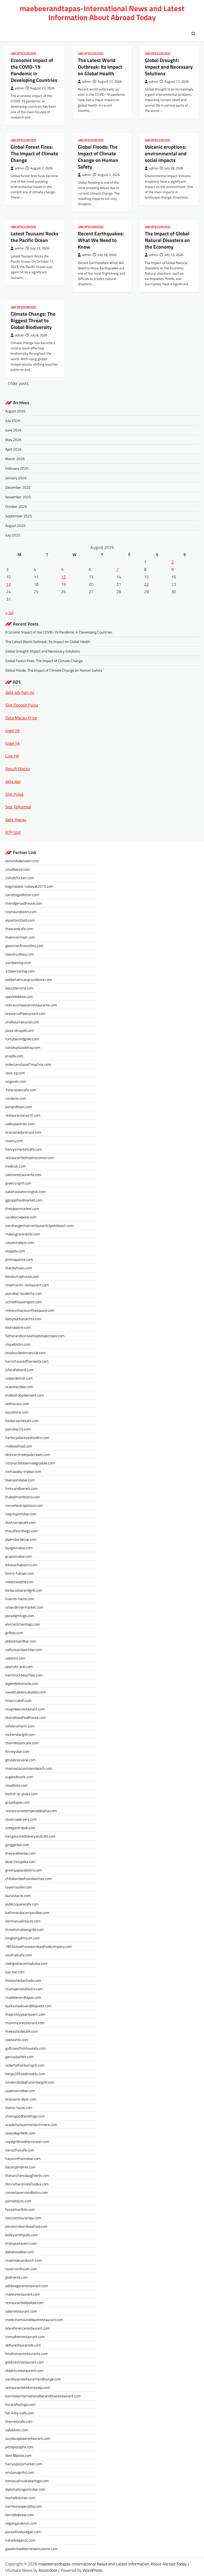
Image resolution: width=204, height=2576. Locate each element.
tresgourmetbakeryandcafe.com (30, 1836)
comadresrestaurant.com (25, 2337)
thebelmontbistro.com (23, 1497)
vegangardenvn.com (21, 2523)
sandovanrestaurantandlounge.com (33, 2379)
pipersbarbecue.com (21, 1539)
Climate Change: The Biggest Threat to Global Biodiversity (33, 320)
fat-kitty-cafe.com (20, 2413)
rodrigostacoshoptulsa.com (26, 1963)
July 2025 (13, 535)
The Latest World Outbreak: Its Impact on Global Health (100, 67)
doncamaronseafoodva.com (27, 2184)
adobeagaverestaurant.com (27, 2286)
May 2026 (13, 440)
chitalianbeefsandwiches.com (29, 1879)
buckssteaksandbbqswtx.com (28, 2006)
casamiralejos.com (20, 1242)
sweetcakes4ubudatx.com (26, 1692)
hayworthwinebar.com (23, 2158)
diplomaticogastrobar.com (25, 2489)
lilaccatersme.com (19, 988)
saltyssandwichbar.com (24, 1650)
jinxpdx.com (14, 1056)
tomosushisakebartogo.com (27, 2481)
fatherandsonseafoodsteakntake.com (35, 1336)
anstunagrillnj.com (20, 2472)
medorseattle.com (20, 1582)
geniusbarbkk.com (20, 2057)
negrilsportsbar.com (21, 1514)
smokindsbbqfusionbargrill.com (30, 2082)
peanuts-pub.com (19, 1666)
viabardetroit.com (19, 1378)
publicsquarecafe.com (22, 1904)
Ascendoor (48, 2570)
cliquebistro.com (18, 1344)
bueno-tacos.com (19, 2108)
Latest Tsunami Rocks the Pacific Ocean (35, 237)
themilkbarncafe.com (22, 1743)
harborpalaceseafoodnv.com (27, 1437)
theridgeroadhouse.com (24, 903)
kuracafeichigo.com (20, 2404)
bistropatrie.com (18, 1327)
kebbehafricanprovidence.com (29, 979)
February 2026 (17, 468)
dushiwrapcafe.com (21, 1522)
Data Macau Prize (21, 718)
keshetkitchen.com (20, 2498)
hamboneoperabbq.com (24, 2506)
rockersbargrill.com (20, 1734)
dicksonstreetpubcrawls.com (28, 1454)
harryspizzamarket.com (24, 2464)
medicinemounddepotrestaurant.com (34, 2320)
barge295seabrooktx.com (25, 2074)
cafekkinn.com (17, 2430)
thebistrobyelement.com (25, 1395)
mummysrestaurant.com (25, 2023)
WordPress (92, 2570)
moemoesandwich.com (24, 2260)
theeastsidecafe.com (22, 2031)
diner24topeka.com (20, 1862)
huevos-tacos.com (20, 1599)
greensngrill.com (18, 1183)
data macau (16, 820)
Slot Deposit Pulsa (22, 705)
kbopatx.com (15, 1251)
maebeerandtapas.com (23, 1997)
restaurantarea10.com (23, 1115)
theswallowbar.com (21, 1853)
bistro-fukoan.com (20, 1573)
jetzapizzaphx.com (19, 2447)
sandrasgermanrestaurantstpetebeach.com (40, 1225)
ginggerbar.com (17, 1845)
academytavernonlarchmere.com (31, 2124)
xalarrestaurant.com (21, 2311)
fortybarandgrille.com (22, 1039)
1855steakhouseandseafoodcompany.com (39, 1946)
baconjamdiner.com (20, 2167)
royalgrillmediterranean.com (27, 2141)
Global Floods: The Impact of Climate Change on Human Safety (98, 157)
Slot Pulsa (14, 794)
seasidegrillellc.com (20, 2133)
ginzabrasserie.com (20, 1760)
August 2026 (15, 411)
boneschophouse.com (22, 1276)
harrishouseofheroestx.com (27, 1361)
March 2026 (15, 459)
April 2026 (13, 449)
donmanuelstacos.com (23, 1921)
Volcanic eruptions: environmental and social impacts (166, 153)
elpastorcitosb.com (20, 920)
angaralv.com (16, 1081)
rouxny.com (14, 1141)
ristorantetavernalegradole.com (30, 1463)
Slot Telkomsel (18, 807)
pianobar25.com (18, 1429)
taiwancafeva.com (20, 954)
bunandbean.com (19, 1107)
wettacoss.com (17, 1404)
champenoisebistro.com (24, 1989)
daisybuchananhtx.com (23, 1319)
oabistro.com (15, 1658)
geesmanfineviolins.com (24, 946)
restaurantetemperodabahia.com (31, 1811)
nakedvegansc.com (20, 2540)
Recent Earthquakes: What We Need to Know (101, 240)
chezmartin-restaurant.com (27, 1285)
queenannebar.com (20, 2091)
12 (63, 577)
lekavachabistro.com (21, 1565)
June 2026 (13, 430)
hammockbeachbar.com (24, 1675)
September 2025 (19, 516)
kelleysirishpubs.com (22, 2235)
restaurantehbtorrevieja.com (28, 2387)
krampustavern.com (21, 2243)
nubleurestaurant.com (23, 2294)
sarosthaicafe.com (20, 2150)
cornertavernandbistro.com (27, 2192)
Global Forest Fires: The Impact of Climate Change (34, 153)
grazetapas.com (18, 1802)
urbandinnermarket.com (24, 1607)
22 (146, 584)
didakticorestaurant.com (24, 2370)
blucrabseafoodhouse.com (26, 1717)
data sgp (13, 781)
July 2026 (13, 420)
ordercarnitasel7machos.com (28, 1064)
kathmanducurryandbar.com (27, 1912)
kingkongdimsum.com (23, 1938)
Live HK (12, 756)
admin (20, 88)
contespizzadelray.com (23, 1047)
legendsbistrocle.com (22, 1683)
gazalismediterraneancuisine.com (31, 2549)
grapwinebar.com (19, 1556)
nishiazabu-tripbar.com (23, 1471)
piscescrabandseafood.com (26, 2226)
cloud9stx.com (16, 1785)
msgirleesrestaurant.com (25, 1709)
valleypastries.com (20, 1124)
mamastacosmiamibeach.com (29, 1768)
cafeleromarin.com (20, 1726)
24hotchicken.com (20, 878)
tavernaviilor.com (19, 1887)
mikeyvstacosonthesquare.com (30, 1310)
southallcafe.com (19, 1955)
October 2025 (16, 506)
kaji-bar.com (15, 1972)
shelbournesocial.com (22, 1022)
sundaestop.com (18, 963)
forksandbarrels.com (22, 1488)
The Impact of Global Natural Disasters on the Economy (167, 240)
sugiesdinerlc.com (19, 1777)
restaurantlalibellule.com (24, 2303)
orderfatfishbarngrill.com (25, 2065)
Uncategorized (23, 54)
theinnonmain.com (20, 937)
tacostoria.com (17, 1412)
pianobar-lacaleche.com (24, 1293)
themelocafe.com (19, 2421)
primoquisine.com (19, 1259)
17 (8, 584)
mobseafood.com (19, 1446)
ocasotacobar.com (19, 1387)
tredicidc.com (16, 1166)
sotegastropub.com (20, 1828)
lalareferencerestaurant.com (28, 2328)
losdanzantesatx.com (22, 1421)
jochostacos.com (18, 2201)
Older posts (18, 383)
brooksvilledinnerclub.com (25, 1353)
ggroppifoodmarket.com (24, 1200)
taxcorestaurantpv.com (23, 2218)
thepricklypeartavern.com (25, 2014)
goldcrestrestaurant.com (25, 2362)
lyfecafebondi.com (20, 1370)
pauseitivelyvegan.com (23, 2532)
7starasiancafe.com (21, 1090)
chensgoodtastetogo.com (25, 2116)
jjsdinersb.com (17, 2277)
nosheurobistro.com (21, 912)
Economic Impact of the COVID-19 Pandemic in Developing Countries (34, 70)
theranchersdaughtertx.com (27, 2175)
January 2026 (16, 478)
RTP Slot (13, 832)
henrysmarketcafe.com (24, 1149)
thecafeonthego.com (22, 1531)
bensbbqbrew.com (20, 2515)
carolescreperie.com (21, 1217)
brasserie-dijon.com (21, 2099)
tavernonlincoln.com (21, 2269)
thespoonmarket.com (22, 1208)
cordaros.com (16, 1098)
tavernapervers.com (21, 1819)
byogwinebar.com (19, 1548)
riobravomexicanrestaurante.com (31, 1005)
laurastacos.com (18, 1895)
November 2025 (18, 497)
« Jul (9, 613)
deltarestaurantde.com (23, 2345)
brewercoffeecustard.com (25, 1013)
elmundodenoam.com (22, 861)
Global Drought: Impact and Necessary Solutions (169, 67)
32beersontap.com (20, 971)
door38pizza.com (18, 2455)
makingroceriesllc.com (23, 1234)
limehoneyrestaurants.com (27, 2353)
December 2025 (18, 487)
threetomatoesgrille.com (25, 1929)
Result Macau (18, 769)
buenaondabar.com (20, 1480)
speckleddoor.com (19, 996)
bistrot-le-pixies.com (22, 1794)
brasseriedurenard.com (23, 1132)
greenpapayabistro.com (24, 1870)
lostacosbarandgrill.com (24, 1590)
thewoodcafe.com (19, 929)
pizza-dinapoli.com (20, 1030)
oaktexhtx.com (17, 2040)
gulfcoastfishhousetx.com (25, 2048)
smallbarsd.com (18, 869)
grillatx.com (14, 1633)
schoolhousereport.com (24, 1302)
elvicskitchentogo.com (23, 1624)
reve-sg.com (15, 1073)
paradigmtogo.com (20, 1616)
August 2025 (15, 525)
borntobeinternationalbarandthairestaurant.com (43, 2396)
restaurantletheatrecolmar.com (30, 1158)
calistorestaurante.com (23, 1175)
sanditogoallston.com (22, 895)
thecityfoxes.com (19, 1268)
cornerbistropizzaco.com (24, 1505)
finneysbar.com (17, 1751)
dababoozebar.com (20, 2252)
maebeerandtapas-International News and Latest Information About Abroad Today (102, 13)
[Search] (193, 34)
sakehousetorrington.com (25, 1192)
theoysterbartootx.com (23, 1980)
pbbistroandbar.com (21, 1641)
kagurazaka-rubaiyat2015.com (29, 886)
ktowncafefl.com (18, 1700)
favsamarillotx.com (20, 2209)
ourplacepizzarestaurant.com (28, 2438)
